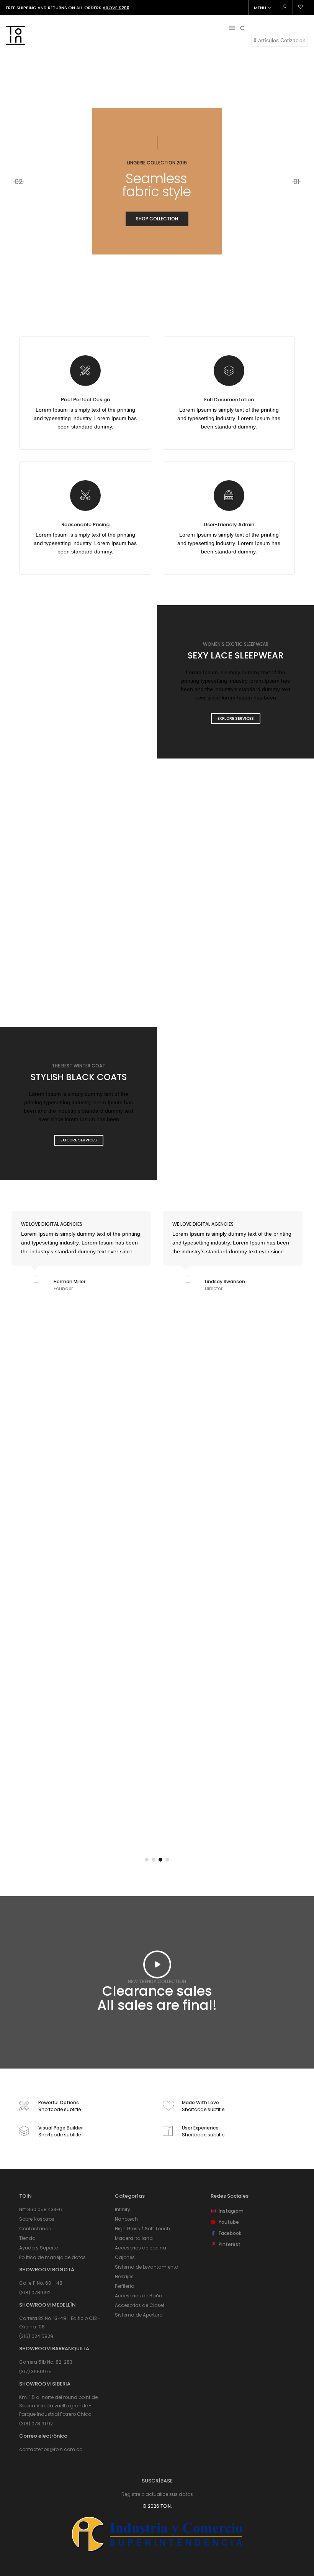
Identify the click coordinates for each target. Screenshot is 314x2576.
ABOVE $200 (116, 8)
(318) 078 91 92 (36, 2424)
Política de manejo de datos (52, 2257)
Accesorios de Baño (138, 2296)
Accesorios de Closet (140, 2305)
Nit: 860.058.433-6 (41, 2209)
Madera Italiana (134, 2238)
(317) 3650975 (35, 2372)
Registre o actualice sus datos (157, 2494)
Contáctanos (35, 2229)
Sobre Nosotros (37, 2219)
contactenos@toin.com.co (51, 2449)
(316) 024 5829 (36, 2336)
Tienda (27, 2238)
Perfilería (125, 2286)
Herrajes (124, 2276)
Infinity (123, 2209)
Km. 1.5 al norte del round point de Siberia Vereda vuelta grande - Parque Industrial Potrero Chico (58, 2406)
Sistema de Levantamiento (146, 2267)
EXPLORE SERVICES (236, 718)
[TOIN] (15, 42)
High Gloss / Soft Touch (142, 2229)
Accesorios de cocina (141, 2248)
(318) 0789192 (35, 2293)
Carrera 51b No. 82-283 (46, 2362)
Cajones (125, 2257)
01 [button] (296, 181)
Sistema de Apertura (139, 2315)
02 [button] (19, 181)
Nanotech (126, 2219)
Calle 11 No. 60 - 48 (41, 2283)
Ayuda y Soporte (38, 2248)
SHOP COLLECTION (157, 219)
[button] (147, 1860)
